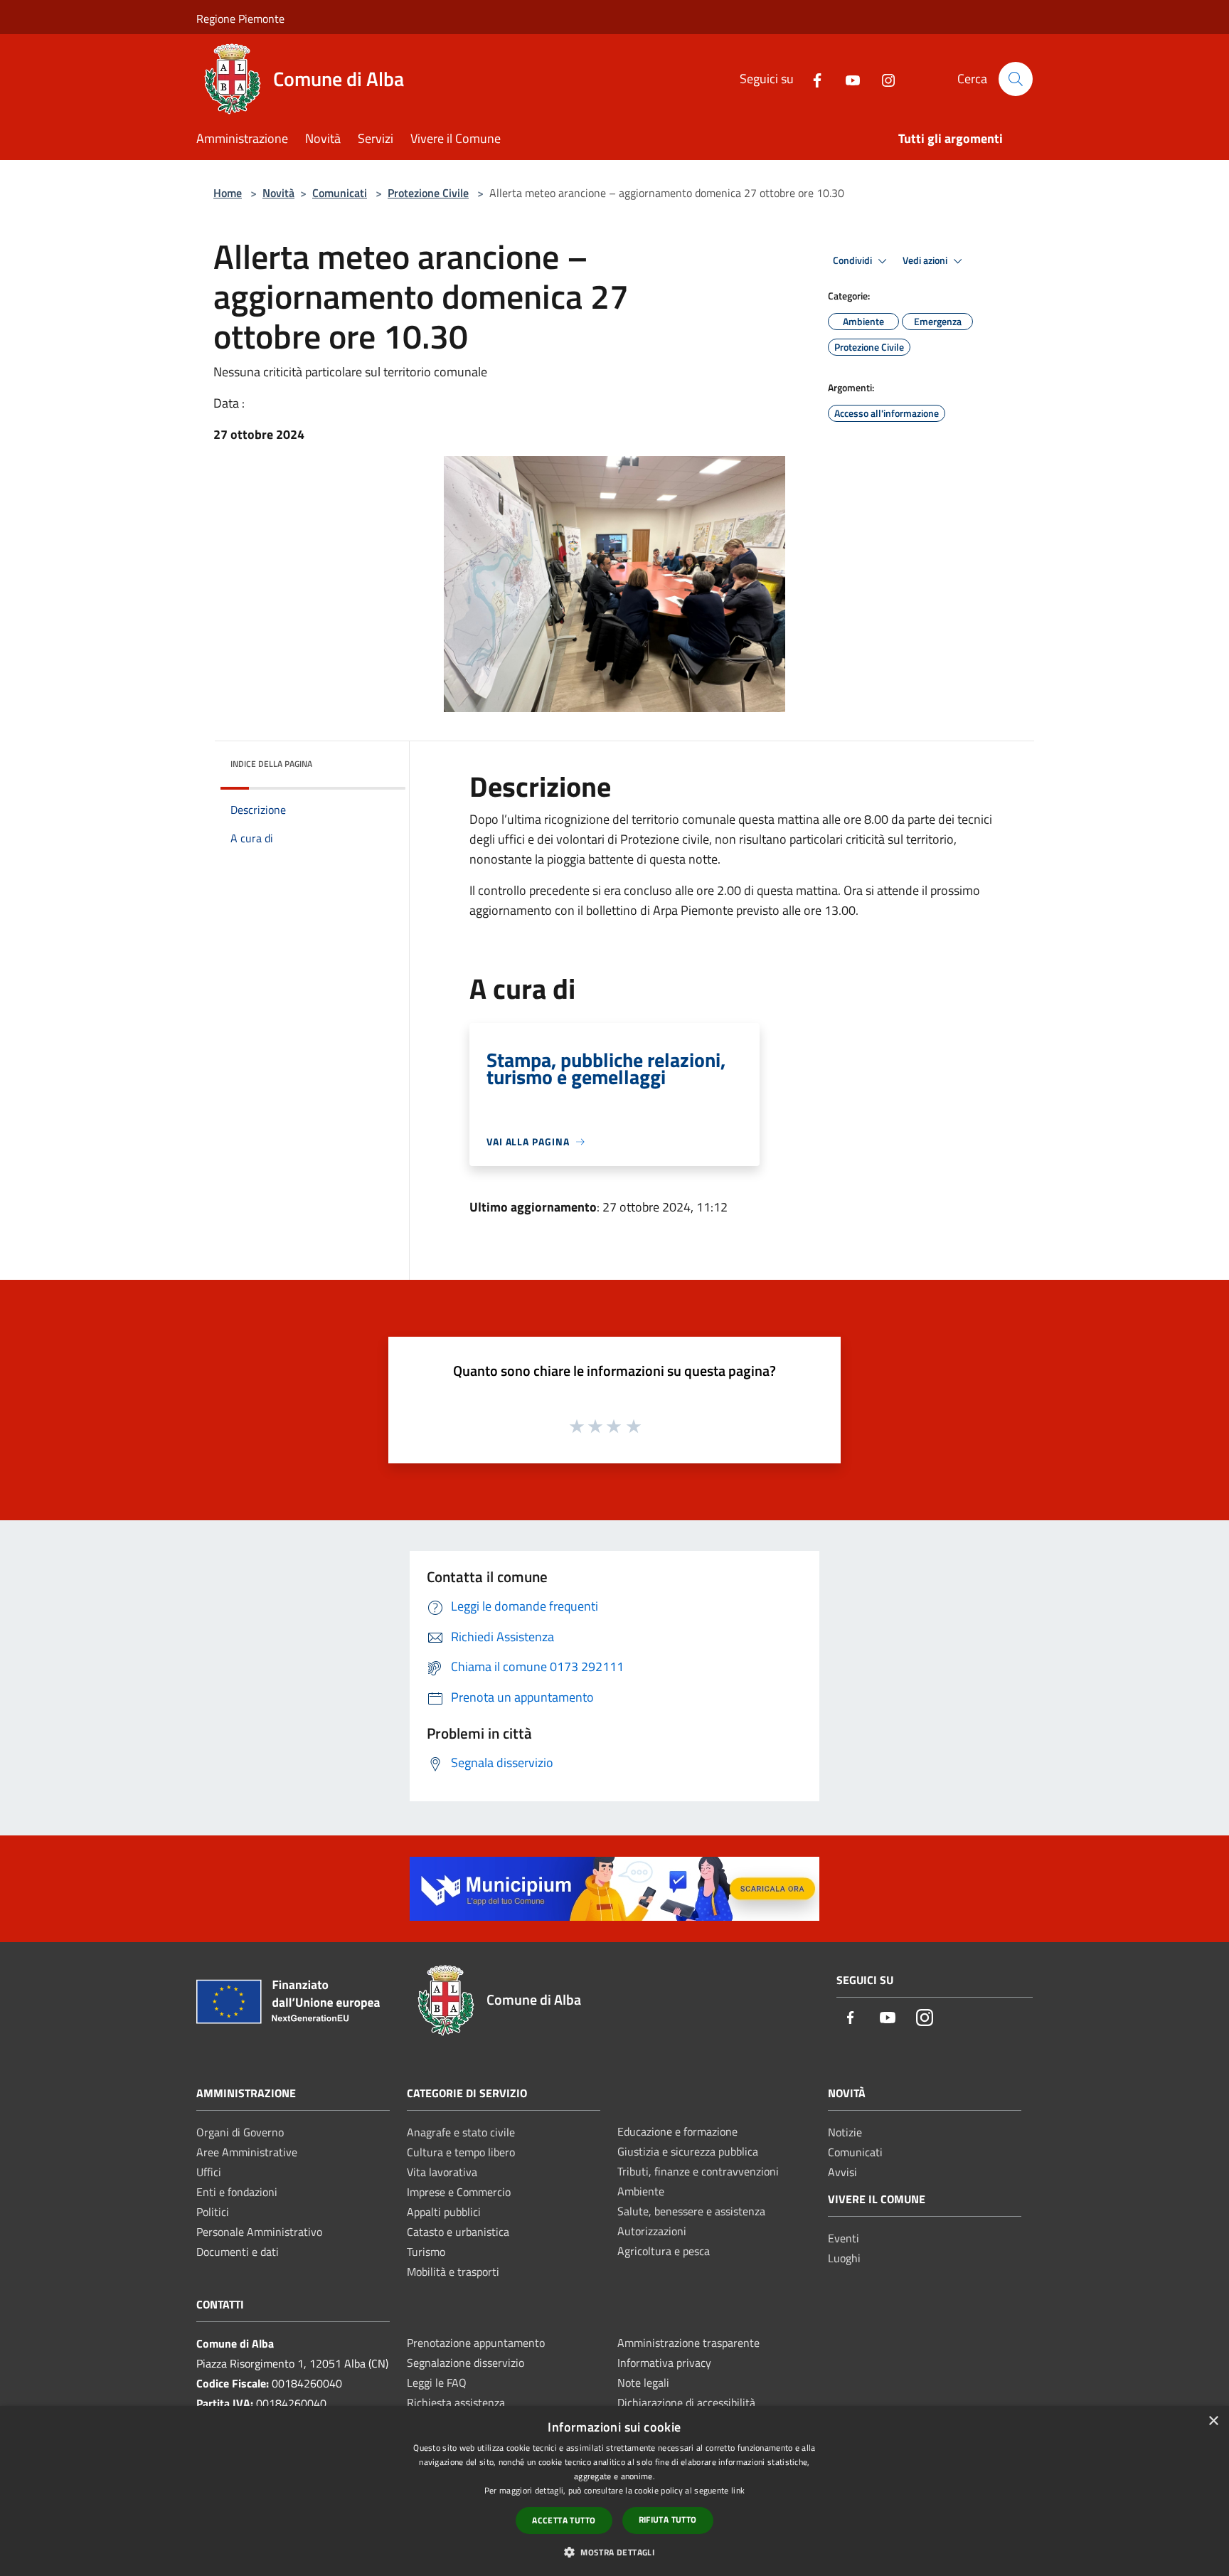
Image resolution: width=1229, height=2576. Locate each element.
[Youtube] (847, 79)
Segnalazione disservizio (465, 2363)
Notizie (845, 2132)
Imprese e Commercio (459, 2192)
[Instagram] (883, 79)
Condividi (853, 260)
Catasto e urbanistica (458, 2232)
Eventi (844, 2238)
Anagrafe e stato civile (461, 2132)
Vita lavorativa (442, 2172)
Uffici (209, 2172)
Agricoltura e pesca (664, 2251)
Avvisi (842, 2172)
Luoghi (844, 2258)
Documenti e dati (238, 2252)
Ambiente (641, 2191)
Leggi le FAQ (437, 2382)
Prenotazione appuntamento (476, 2343)
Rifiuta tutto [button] (668, 2519)
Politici (213, 2212)
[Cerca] (1016, 79)
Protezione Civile (428, 193)
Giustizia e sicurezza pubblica (688, 2151)
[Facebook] (812, 79)
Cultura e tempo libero (461, 2152)
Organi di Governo (240, 2132)
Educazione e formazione (677, 2131)
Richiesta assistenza (456, 2402)
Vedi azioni (926, 260)
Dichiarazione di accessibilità (686, 2402)
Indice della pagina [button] (271, 764)
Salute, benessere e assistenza (691, 2211)
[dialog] (614, 2491)
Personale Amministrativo (259, 2232)
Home (228, 193)
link (738, 2490)
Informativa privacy (664, 2363)
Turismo (426, 2252)
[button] (614, 2552)
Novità (278, 193)
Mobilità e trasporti (453, 2272)
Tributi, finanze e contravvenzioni (698, 2171)
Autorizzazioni (652, 2231)
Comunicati (340, 193)
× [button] (1213, 2421)
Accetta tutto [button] (564, 2520)
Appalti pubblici (444, 2212)
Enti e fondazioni (237, 2192)
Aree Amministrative (247, 2152)
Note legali (643, 2382)
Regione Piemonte (240, 18)
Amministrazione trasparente (688, 2343)
